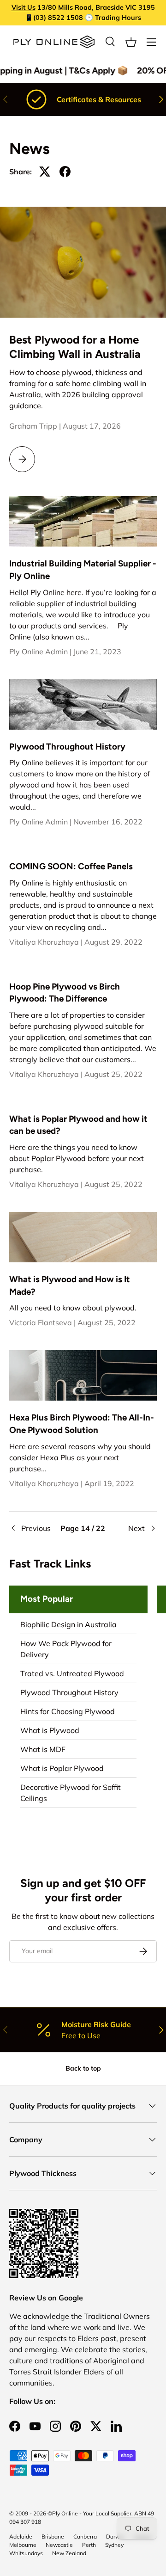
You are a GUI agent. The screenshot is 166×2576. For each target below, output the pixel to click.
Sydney (114, 2545)
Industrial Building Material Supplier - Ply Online (83, 569)
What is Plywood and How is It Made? (70, 1285)
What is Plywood (50, 1730)
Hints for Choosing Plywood (68, 1711)
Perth (89, 2545)
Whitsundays (26, 2553)
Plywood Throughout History (67, 747)
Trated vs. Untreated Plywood (72, 1673)
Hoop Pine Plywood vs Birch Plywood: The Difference (65, 993)
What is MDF (43, 1749)
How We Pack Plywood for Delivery (66, 1649)
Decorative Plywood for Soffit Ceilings (71, 1793)
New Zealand (69, 2553)
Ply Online (65, 2513)
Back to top (83, 2068)
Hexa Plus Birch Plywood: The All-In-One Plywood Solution (82, 1423)
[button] (131, 42)
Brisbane (53, 2536)
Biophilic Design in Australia (68, 1624)
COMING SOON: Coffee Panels (71, 866)
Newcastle (59, 2545)
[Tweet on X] (45, 172)
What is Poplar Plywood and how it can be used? (78, 1125)
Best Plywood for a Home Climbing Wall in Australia (75, 347)
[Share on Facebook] (65, 172)
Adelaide (21, 2536)
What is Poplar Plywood (62, 1768)
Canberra (85, 2536)
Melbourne (23, 2545)
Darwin (115, 2536)
